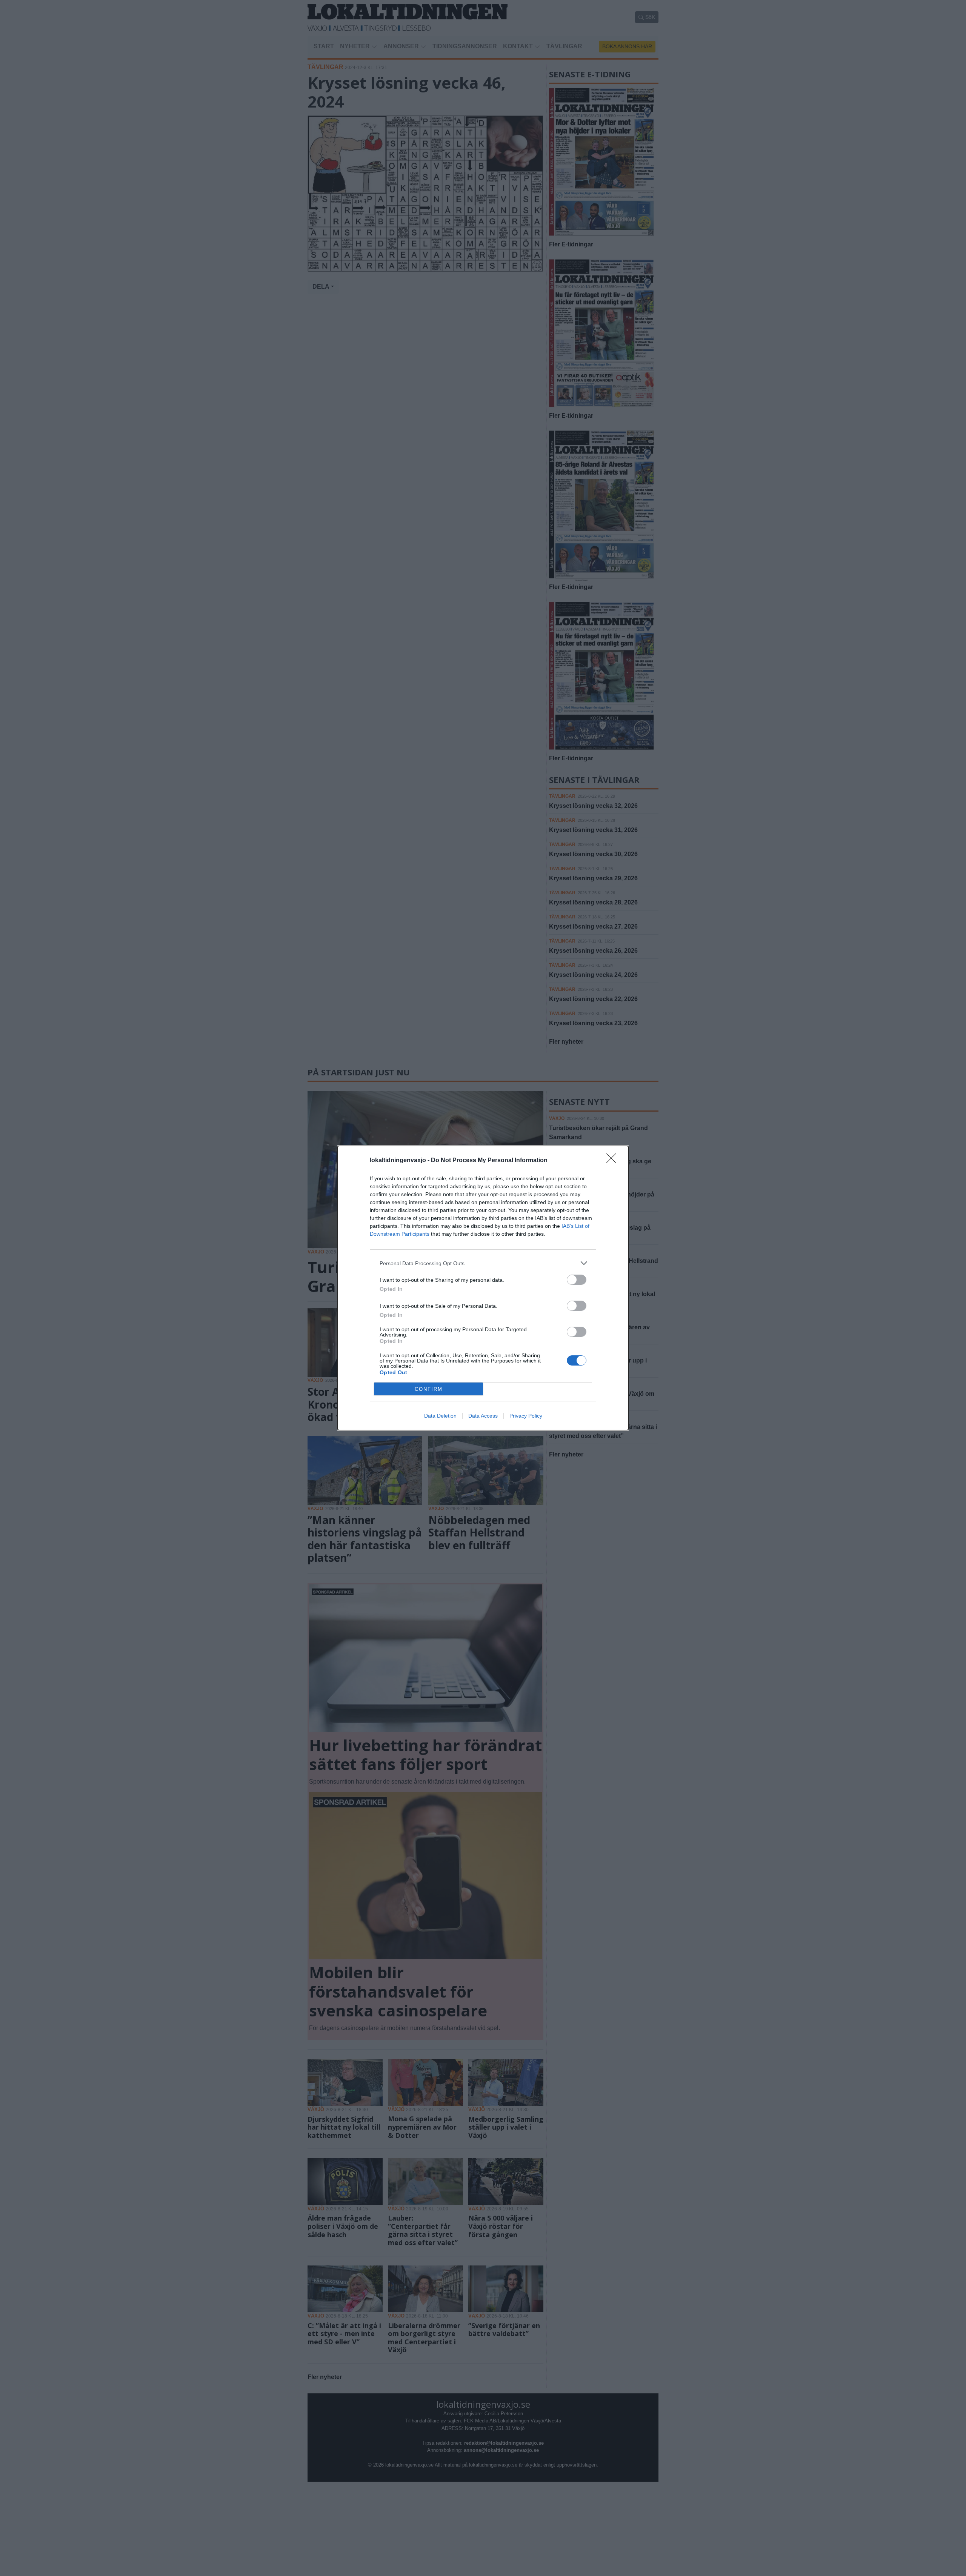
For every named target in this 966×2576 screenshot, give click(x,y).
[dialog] (483, 1288)
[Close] (614, 1161)
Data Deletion (440, 1416)
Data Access (483, 1416)
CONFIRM (429, 1389)
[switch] (577, 1280)
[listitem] (483, 1263)
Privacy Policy (526, 1416)
